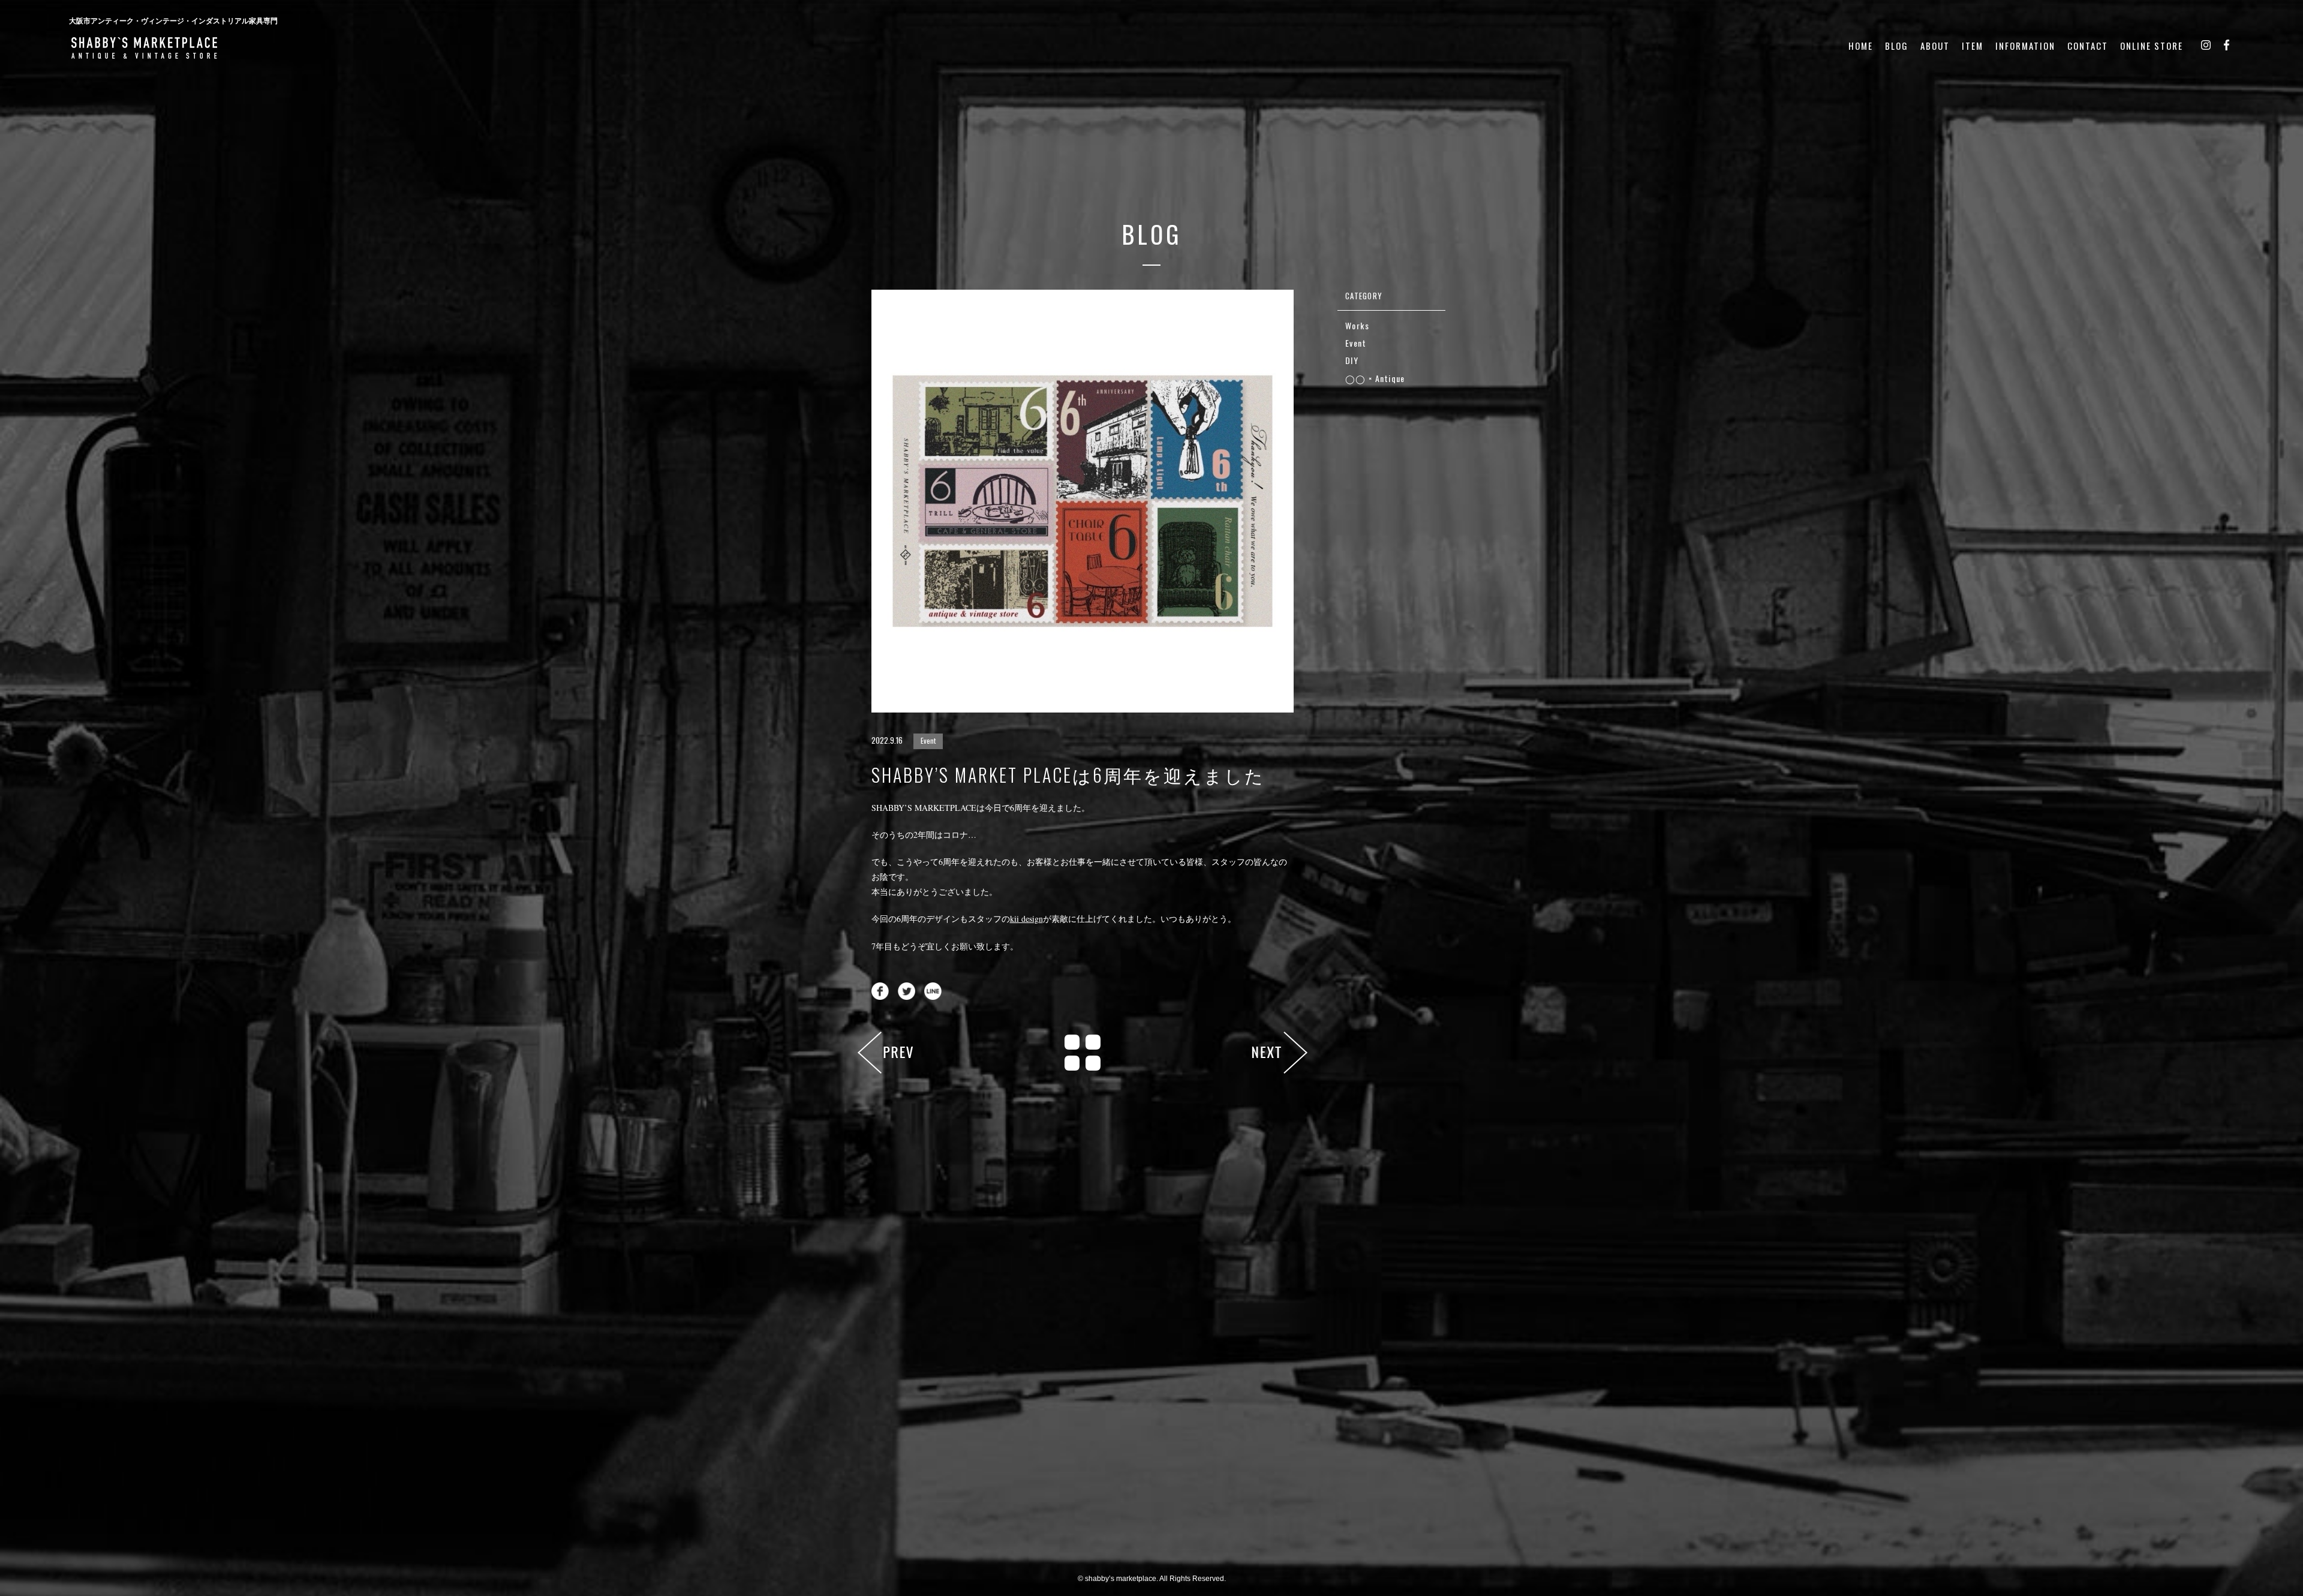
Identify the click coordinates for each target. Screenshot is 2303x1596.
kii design (1026, 919)
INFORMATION (2025, 46)
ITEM (1973, 46)
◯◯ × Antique (1375, 378)
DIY (1352, 360)
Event (928, 740)
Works (1357, 325)
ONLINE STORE (2152, 46)
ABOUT (1935, 46)
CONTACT (2088, 46)
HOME (1861, 46)
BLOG (1897, 46)
